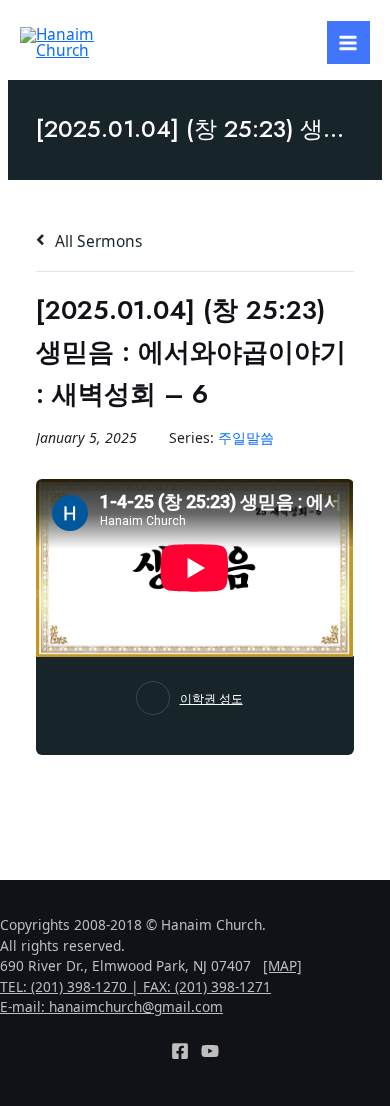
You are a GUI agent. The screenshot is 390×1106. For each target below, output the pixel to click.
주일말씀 (246, 437)
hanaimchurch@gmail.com (136, 1006)
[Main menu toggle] (348, 42)
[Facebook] (180, 1051)
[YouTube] (210, 1051)
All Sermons (96, 241)
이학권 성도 (211, 698)
